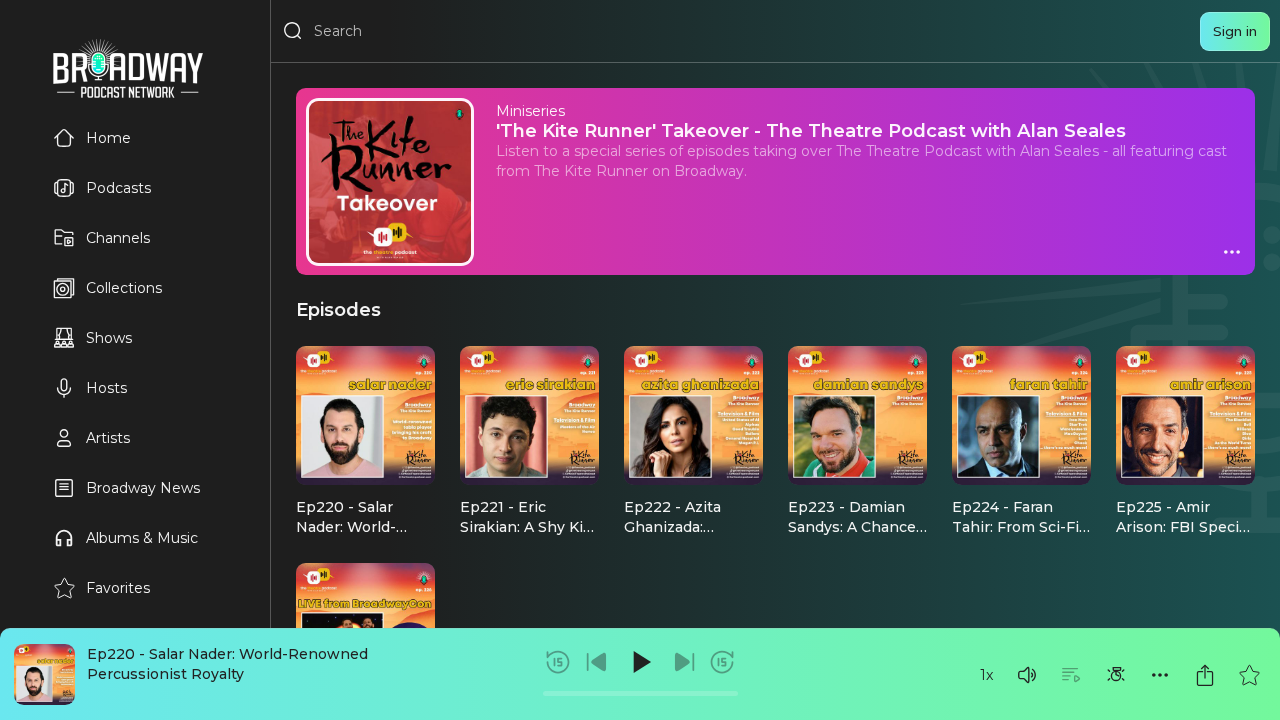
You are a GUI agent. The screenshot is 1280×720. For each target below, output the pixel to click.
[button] (1027, 675)
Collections (124, 288)
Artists (108, 438)
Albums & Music (142, 538)
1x (986, 675)
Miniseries (530, 111)
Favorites (118, 588)
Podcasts (118, 188)
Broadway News (143, 488)
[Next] (684, 662)
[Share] (1205, 675)
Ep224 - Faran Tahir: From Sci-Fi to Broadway (1015, 527)
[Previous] (597, 662)
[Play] (640, 662)
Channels (118, 238)
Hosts (106, 388)
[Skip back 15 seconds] (558, 662)
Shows (109, 338)
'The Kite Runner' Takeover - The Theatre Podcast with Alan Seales (811, 130)
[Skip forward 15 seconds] (722, 662)
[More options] (1160, 675)
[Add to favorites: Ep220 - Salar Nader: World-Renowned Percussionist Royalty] (1249, 675)
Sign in (1235, 31)
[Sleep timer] (1116, 675)
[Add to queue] (1071, 675)
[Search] (293, 31)
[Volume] (1027, 675)
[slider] (640, 693)
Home (108, 138)
